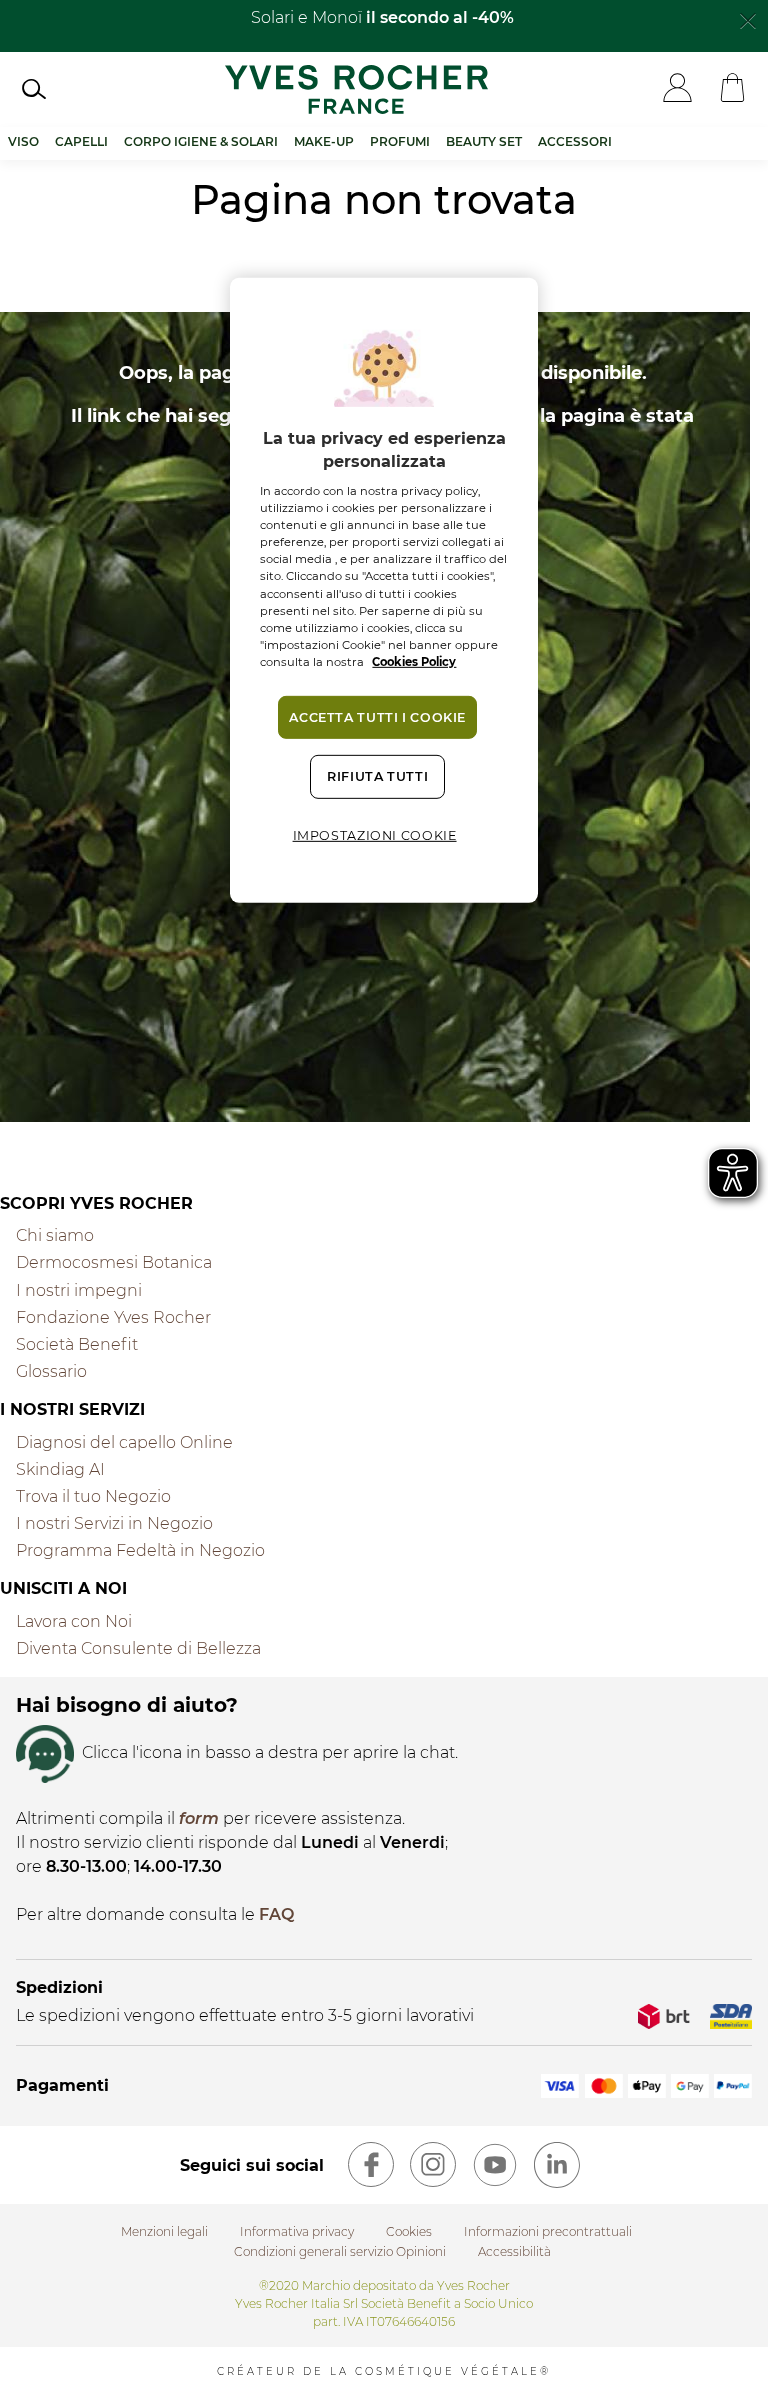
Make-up (324, 141)
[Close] (748, 19)
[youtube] (495, 2165)
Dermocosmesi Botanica (114, 1262)
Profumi (400, 141)
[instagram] (433, 2165)
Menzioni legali (164, 2231)
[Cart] (732, 89)
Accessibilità (514, 2251)
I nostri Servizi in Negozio (114, 1523)
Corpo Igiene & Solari (201, 141)
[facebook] (371, 2165)
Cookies (409, 2231)
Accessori (575, 141)
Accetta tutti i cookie (377, 717)
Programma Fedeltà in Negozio (140, 1550)
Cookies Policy (414, 662)
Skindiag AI (60, 1469)
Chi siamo (55, 1235)
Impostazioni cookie (375, 835)
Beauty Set (484, 141)
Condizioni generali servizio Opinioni (340, 2251)
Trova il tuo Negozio (93, 1496)
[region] (383, 590)
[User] (677, 89)
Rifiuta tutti (377, 776)
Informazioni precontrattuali (548, 2231)
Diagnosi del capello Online (124, 1442)
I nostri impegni (79, 1290)
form (199, 1818)
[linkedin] (557, 2165)
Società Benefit (77, 1344)
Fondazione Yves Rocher (113, 1317)
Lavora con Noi (74, 1621)
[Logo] (356, 89)
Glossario (51, 1371)
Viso (23, 141)
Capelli (81, 141)
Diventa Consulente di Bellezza (138, 1648)
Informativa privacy (297, 2231)
